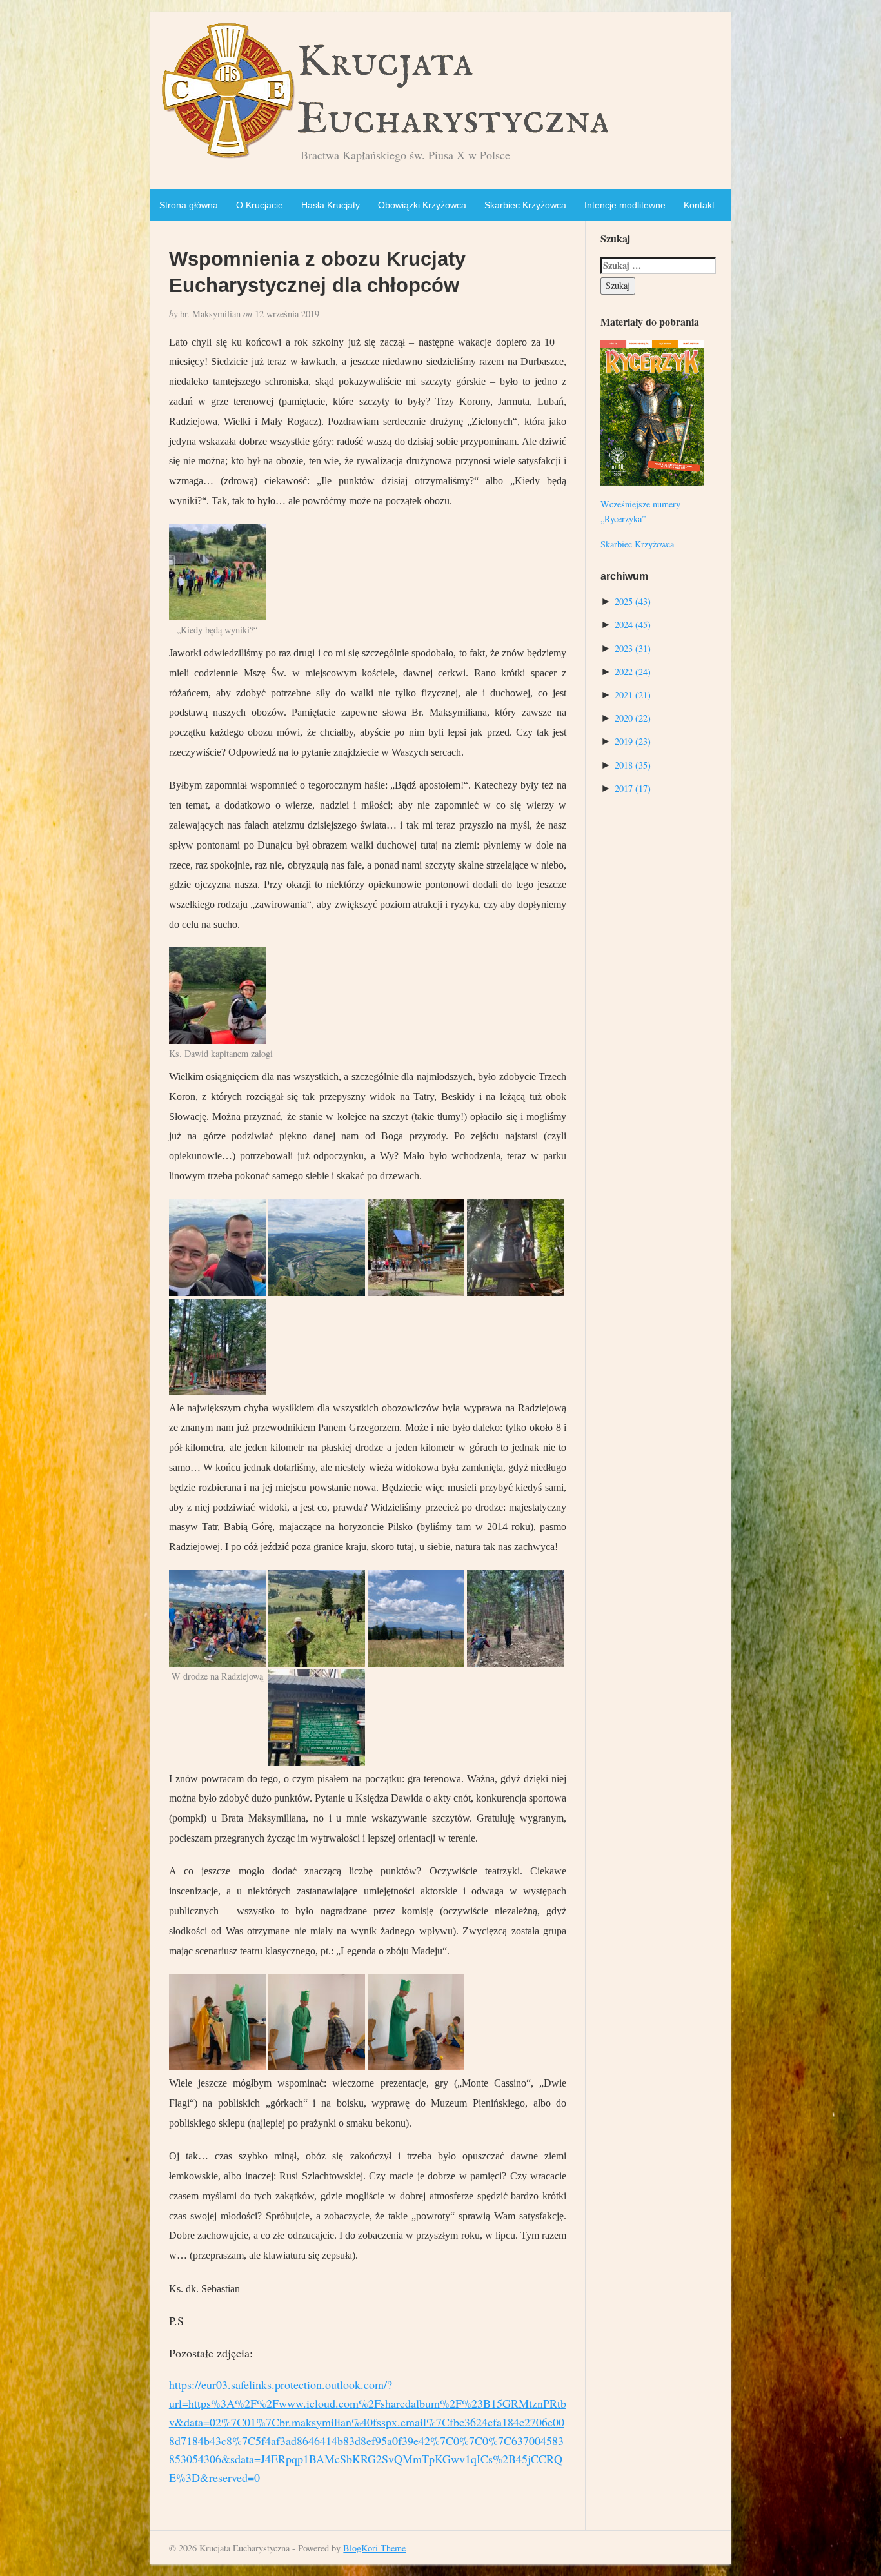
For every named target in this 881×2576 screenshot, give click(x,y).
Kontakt (699, 205)
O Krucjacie (260, 205)
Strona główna (189, 205)
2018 (633, 765)
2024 (633, 624)
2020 (633, 718)
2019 (633, 741)
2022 (633, 672)
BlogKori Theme (374, 2548)
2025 (633, 601)
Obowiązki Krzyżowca (422, 205)
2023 (633, 648)
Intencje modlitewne (625, 205)
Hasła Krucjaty (331, 205)
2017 (633, 788)
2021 (633, 695)
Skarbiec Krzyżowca (525, 205)
